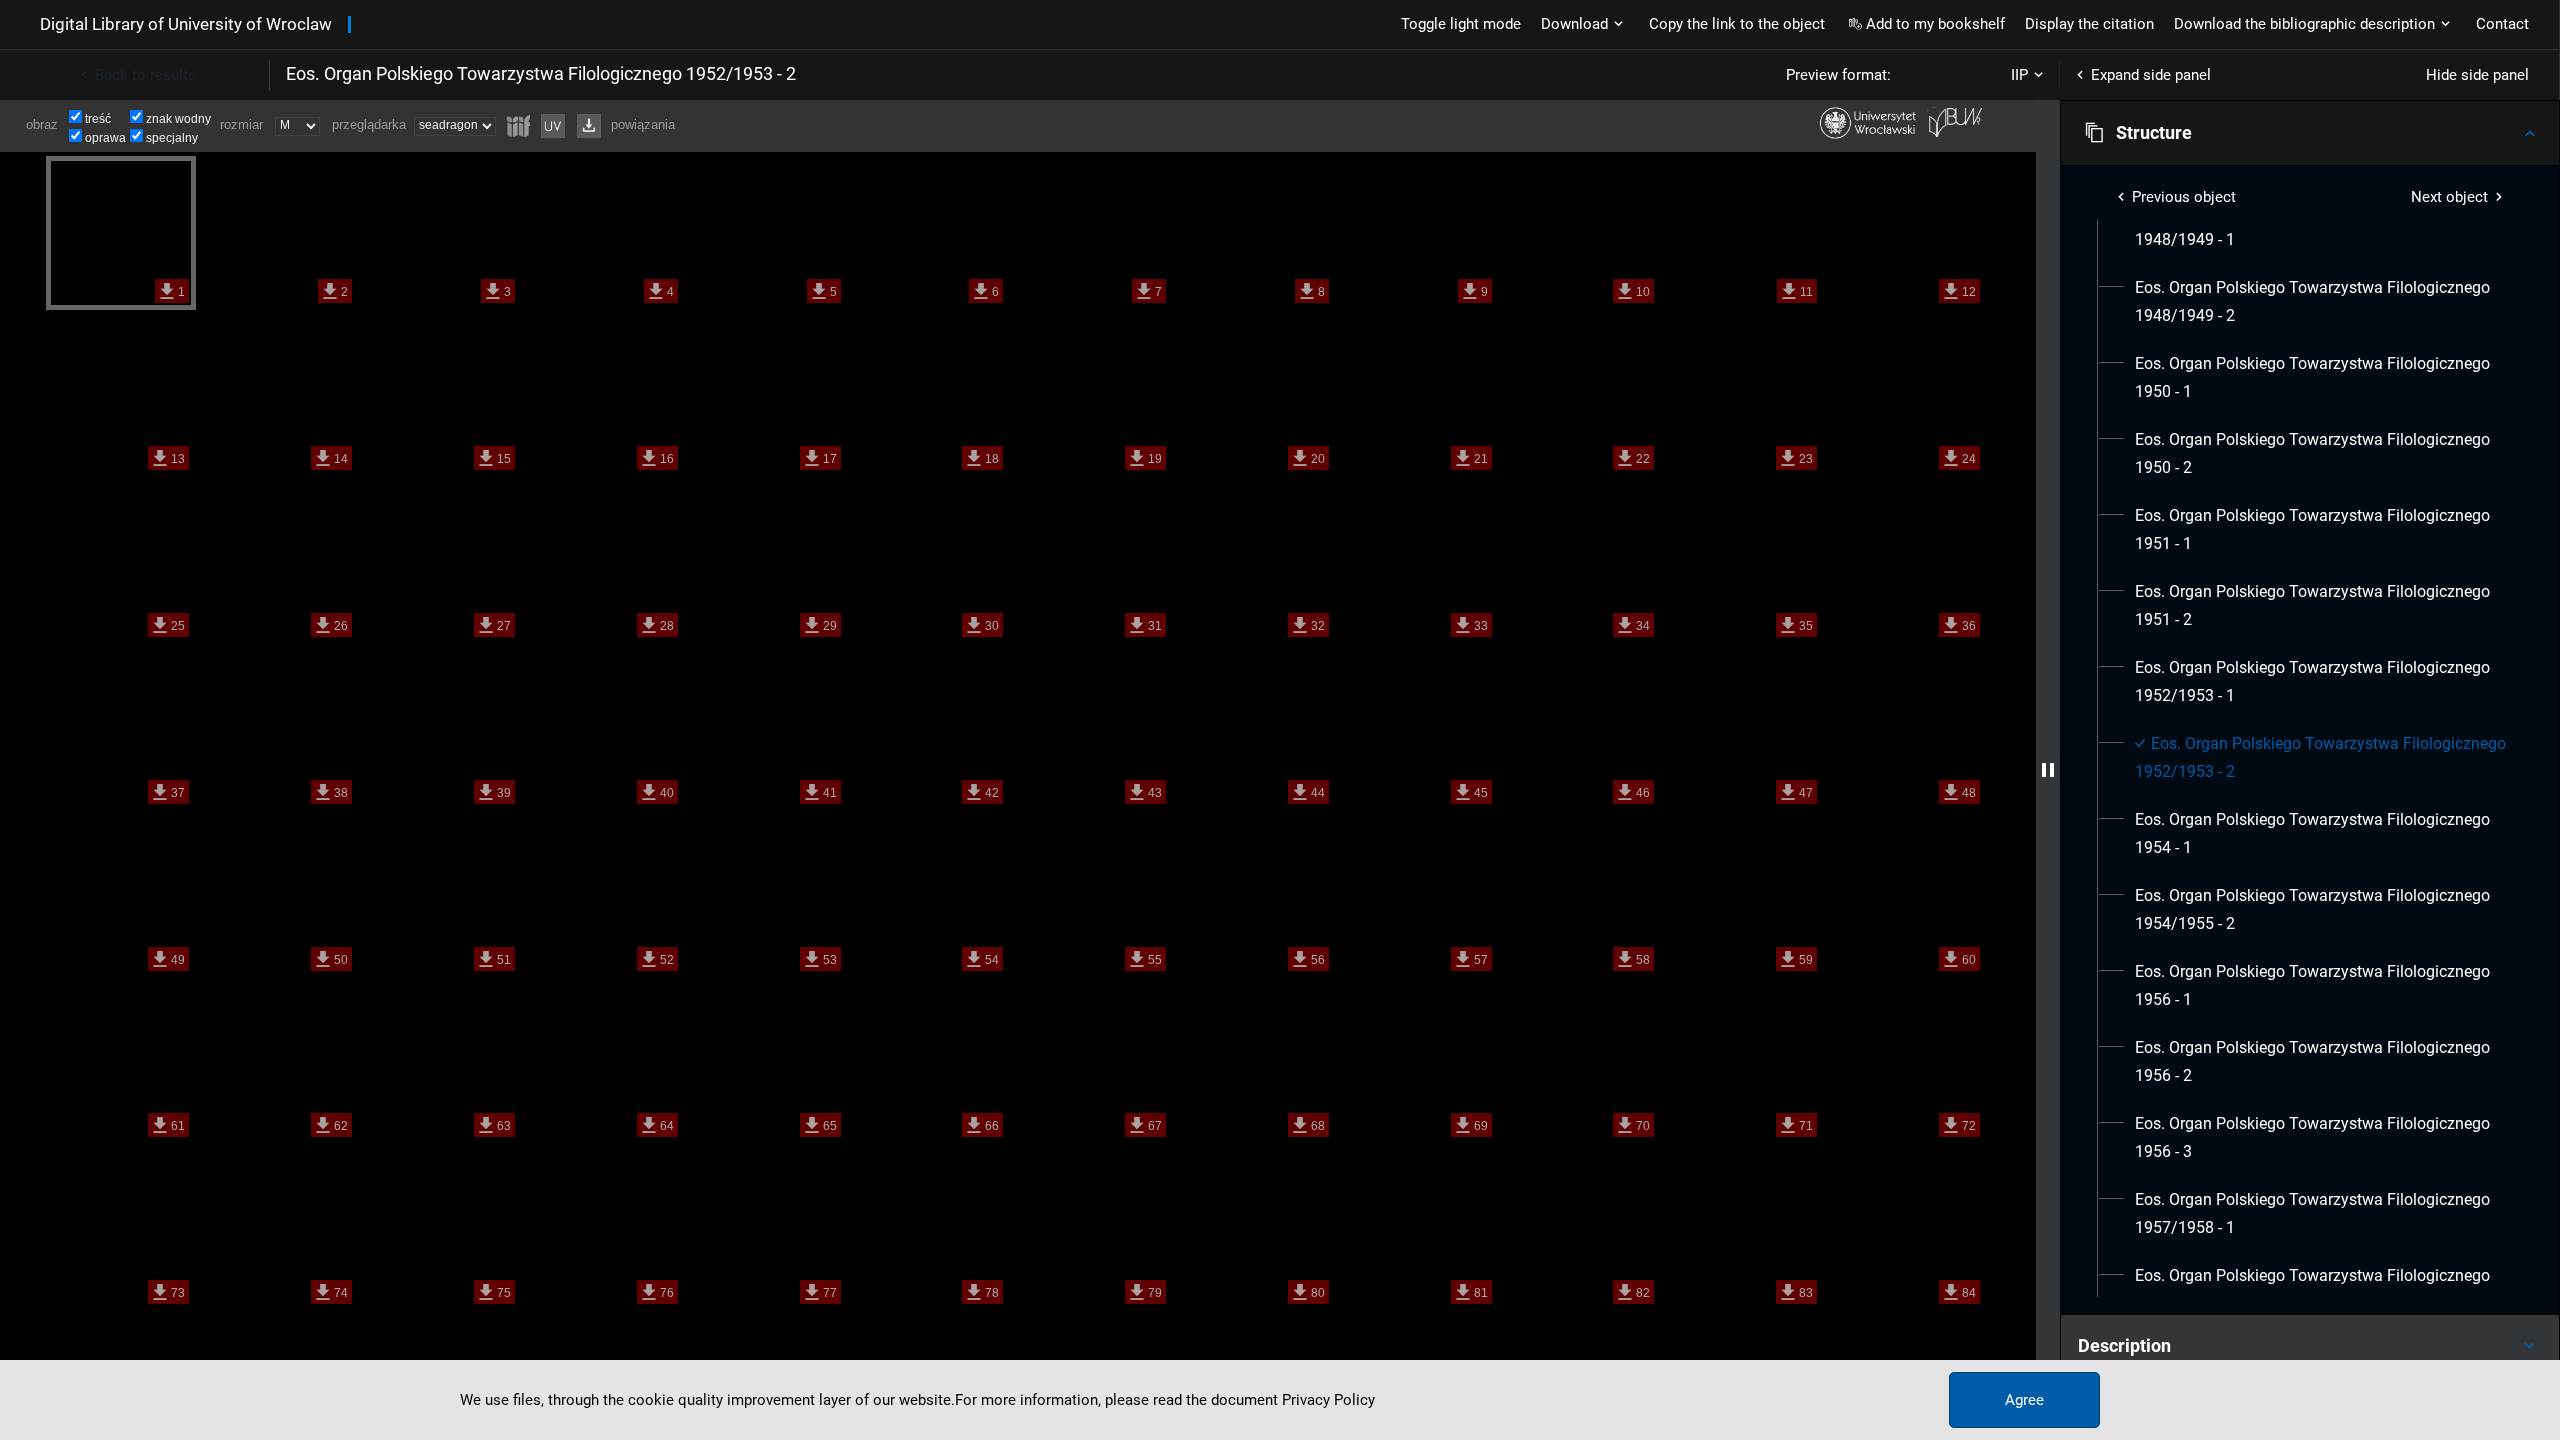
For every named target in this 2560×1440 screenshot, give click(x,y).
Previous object (2184, 197)
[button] (2310, 133)
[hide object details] (2048, 770)
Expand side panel (2151, 75)
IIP (2019, 75)
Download (1574, 24)
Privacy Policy (1328, 1400)
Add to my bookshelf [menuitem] (1935, 24)
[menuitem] (2321, 226)
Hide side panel (2477, 75)
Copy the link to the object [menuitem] (1737, 24)
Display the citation (2089, 24)
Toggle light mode (1461, 24)
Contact (2502, 24)
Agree (2024, 1400)
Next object (2449, 197)
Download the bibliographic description (2304, 24)
